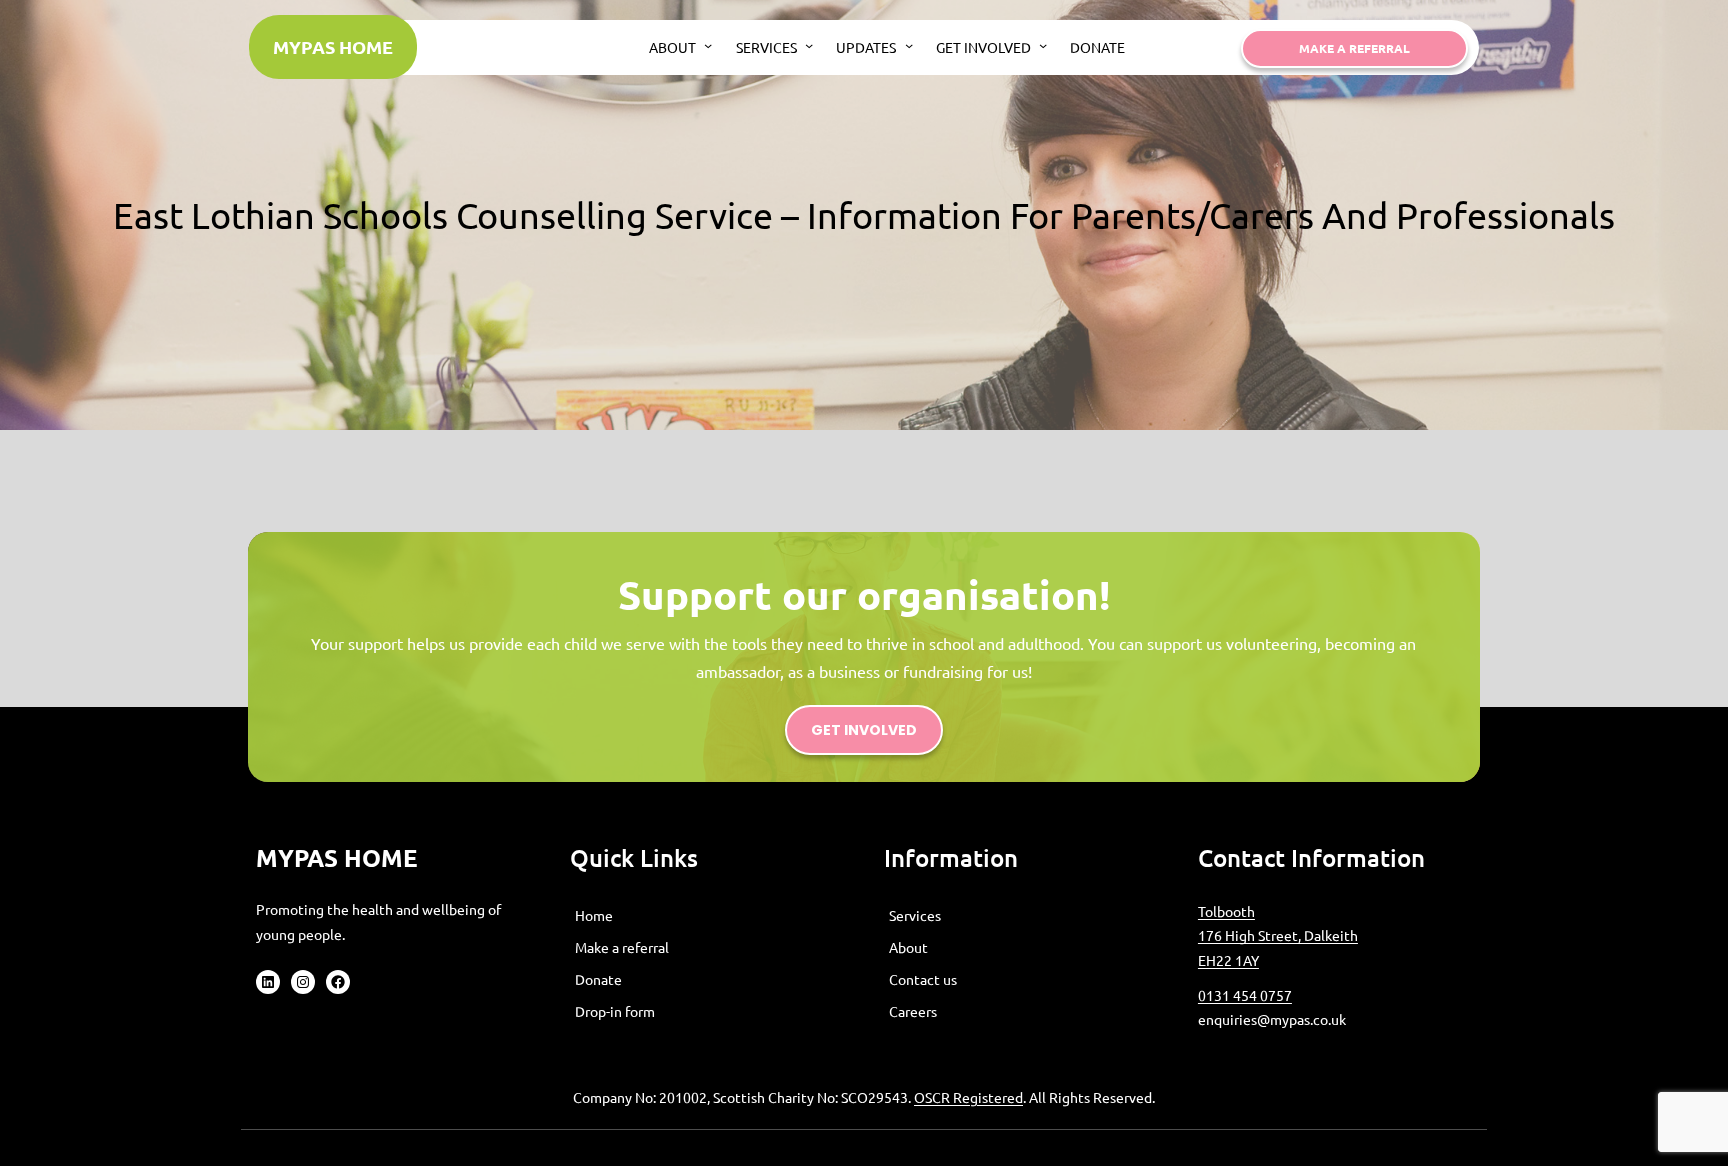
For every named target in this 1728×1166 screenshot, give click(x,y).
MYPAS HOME (333, 46)
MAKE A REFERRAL (1354, 48)
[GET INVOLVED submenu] (1043, 45)
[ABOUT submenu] (708, 45)
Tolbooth (1226, 911)
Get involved (864, 730)
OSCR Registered (968, 1097)
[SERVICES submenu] (809, 45)
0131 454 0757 (1245, 995)
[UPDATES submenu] (909, 45)
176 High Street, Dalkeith (1278, 935)
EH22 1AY (1228, 960)
